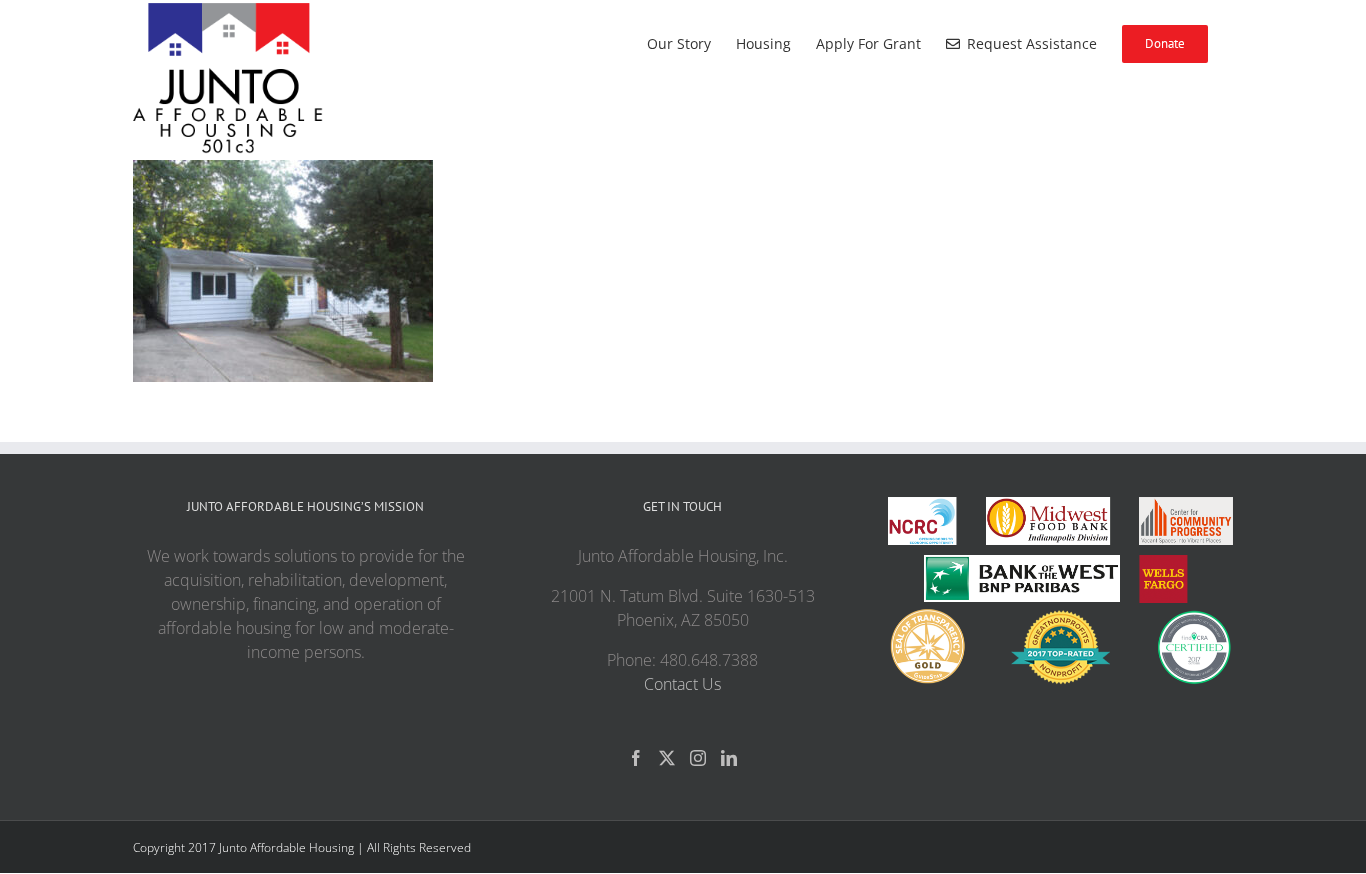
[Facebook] (636, 758)
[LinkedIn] (729, 758)
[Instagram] (698, 758)
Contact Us (682, 684)
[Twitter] (667, 758)
